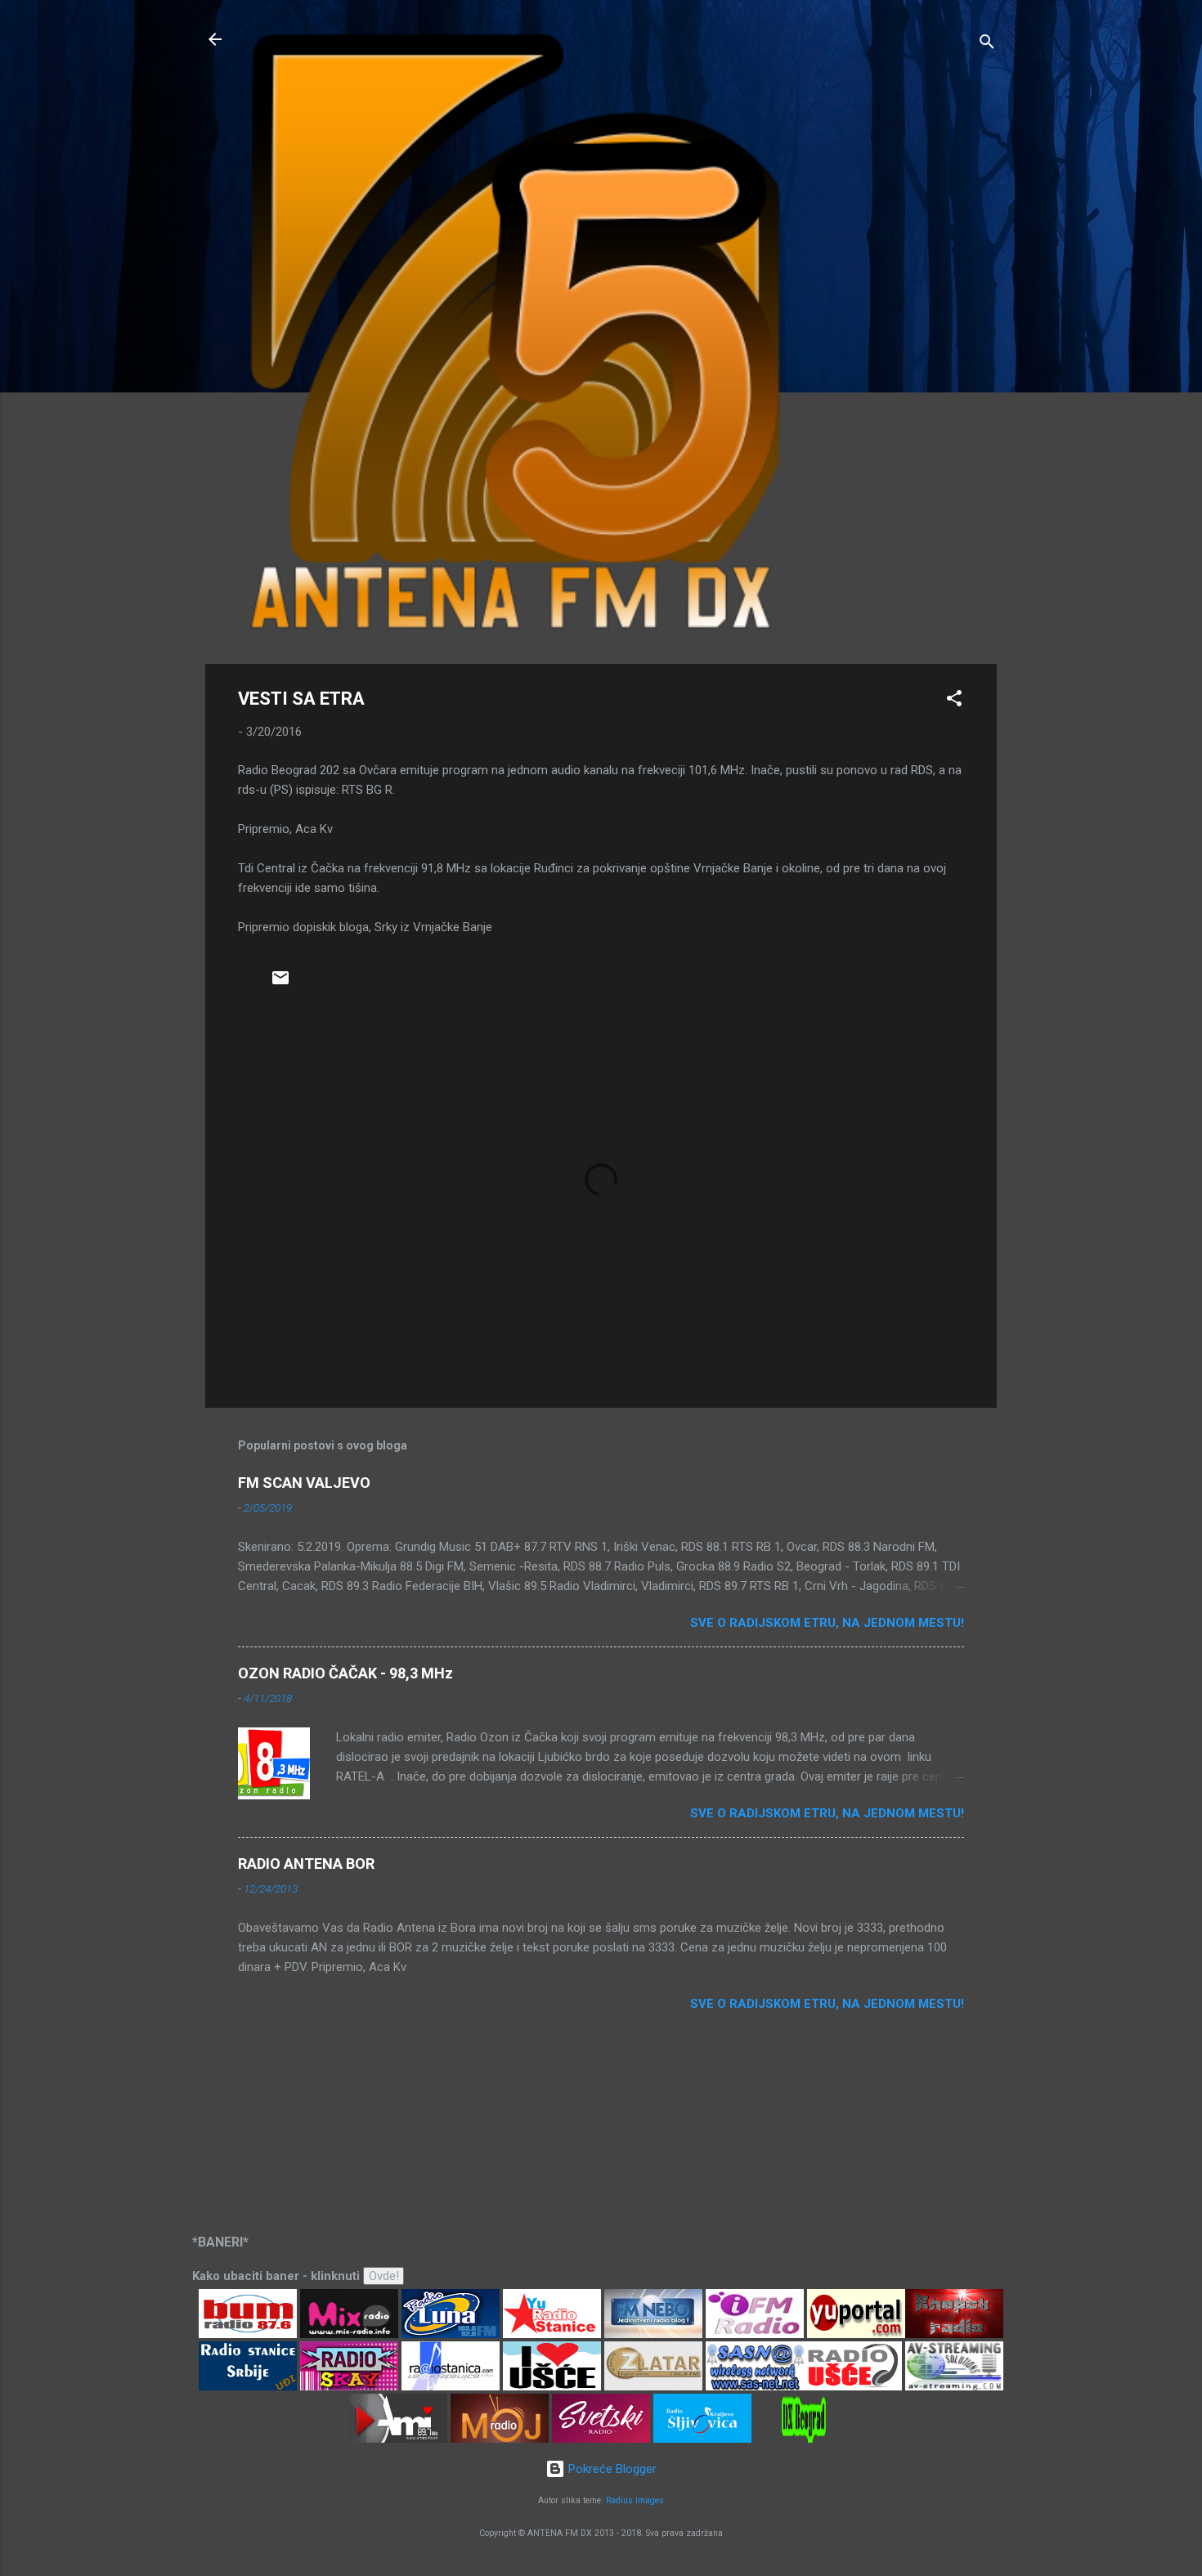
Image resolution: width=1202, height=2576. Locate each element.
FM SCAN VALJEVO (304, 1483)
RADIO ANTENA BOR (306, 1864)
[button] (954, 701)
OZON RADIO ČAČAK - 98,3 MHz (345, 1673)
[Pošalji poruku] (280, 983)
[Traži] (987, 45)
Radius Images (635, 2500)
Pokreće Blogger (611, 2469)
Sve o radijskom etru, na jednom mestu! (827, 1623)
